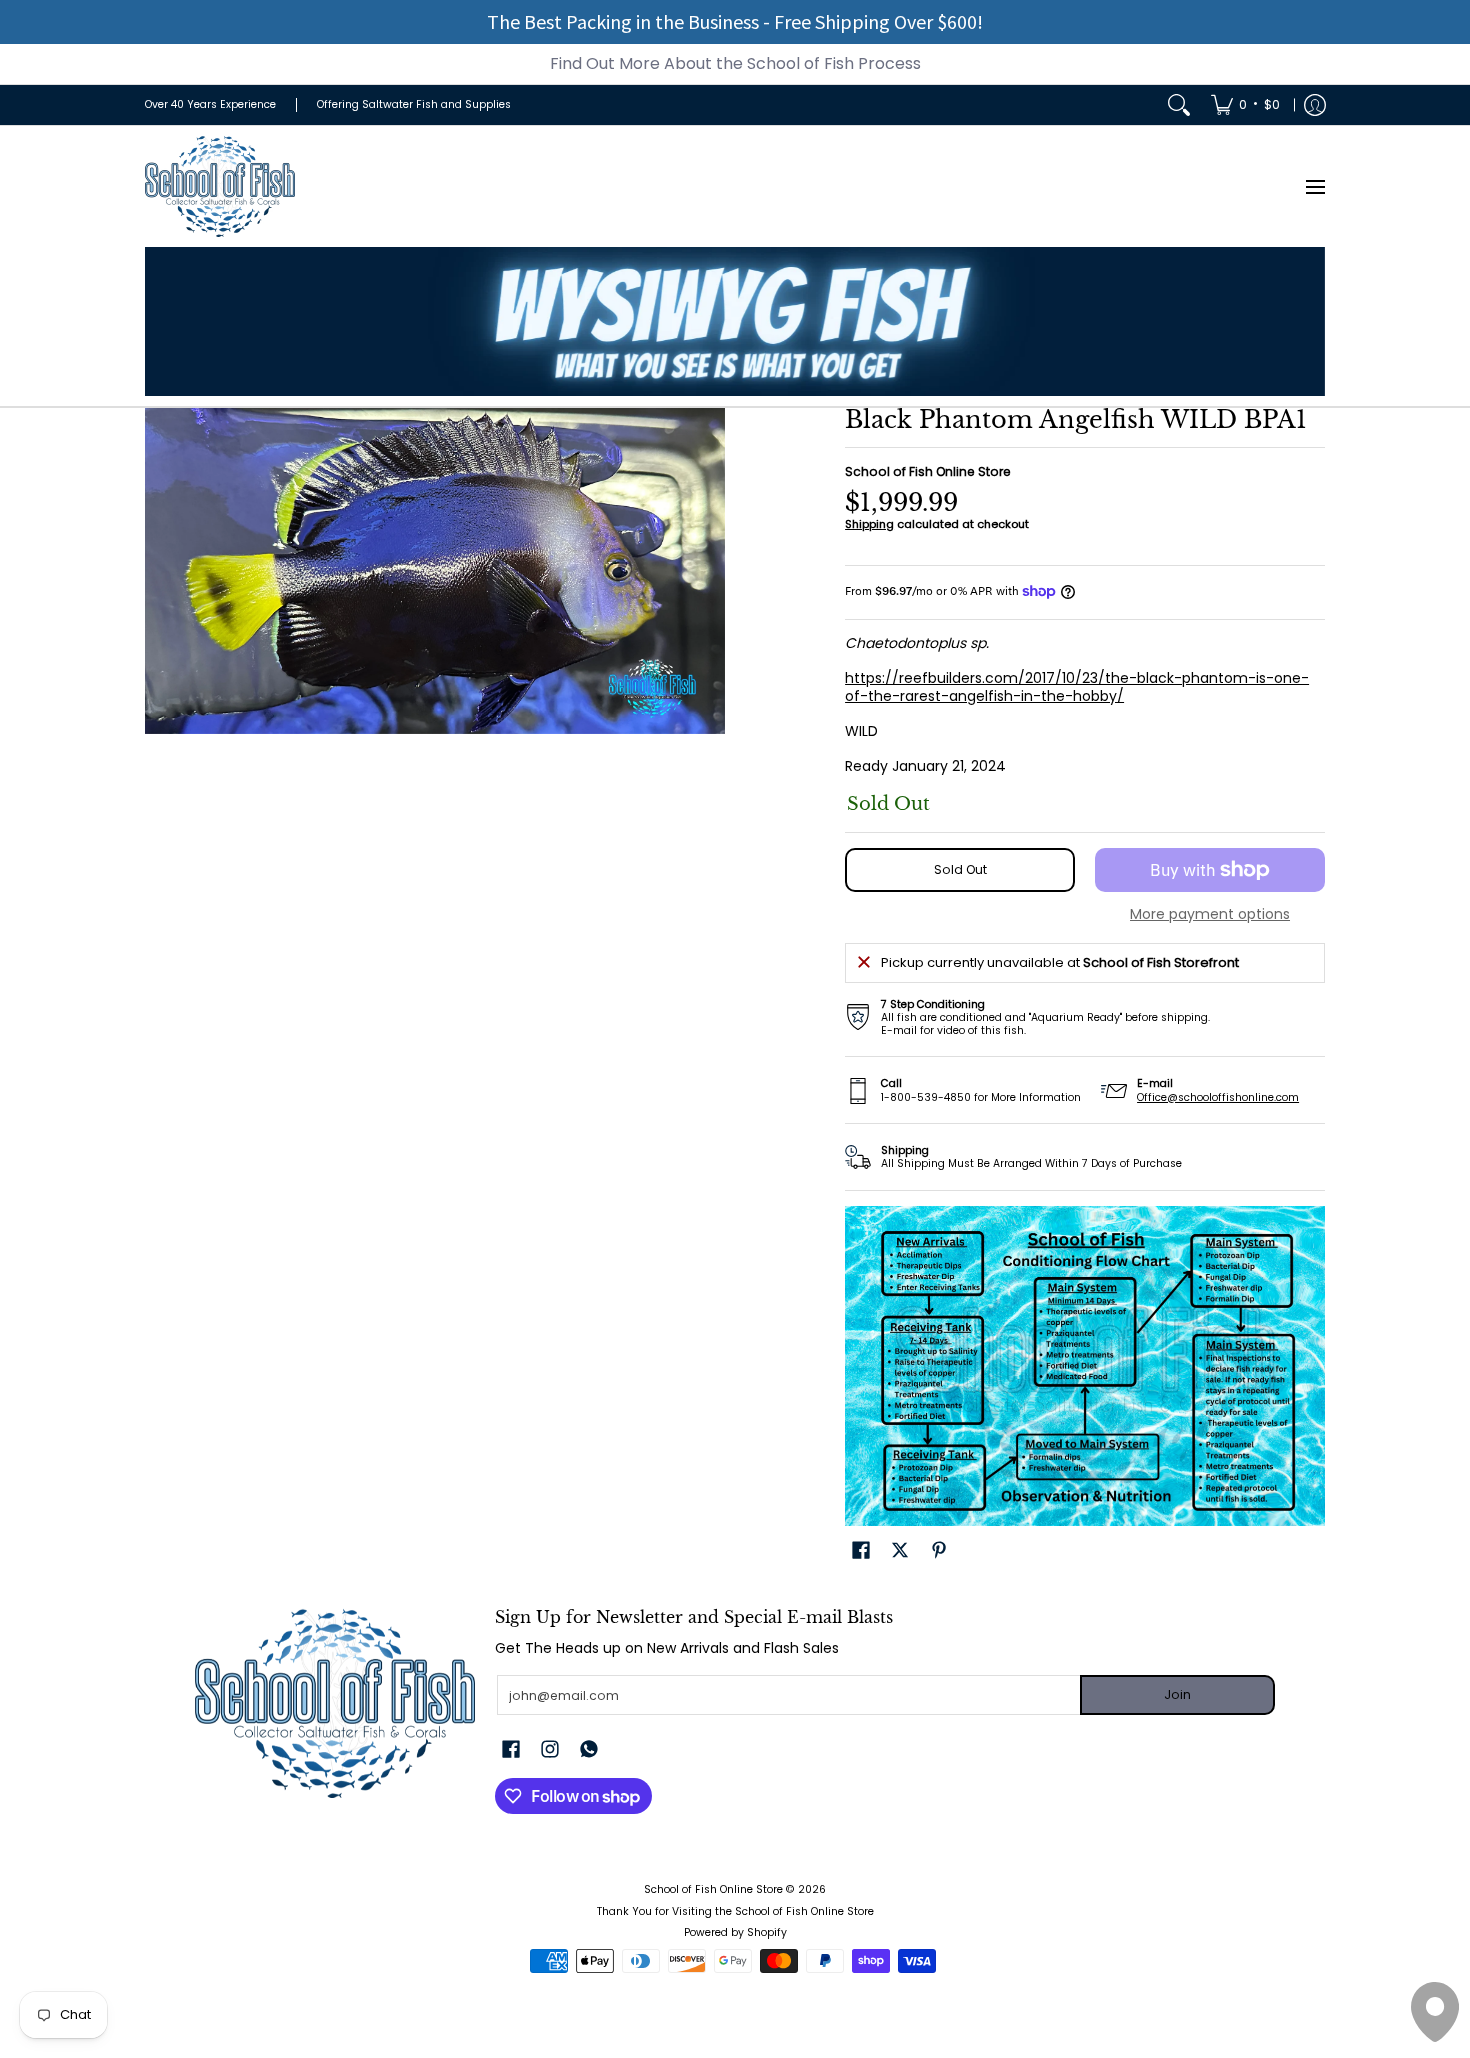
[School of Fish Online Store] (220, 186)
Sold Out (960, 869)
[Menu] (1314, 186)
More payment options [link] (1210, 915)
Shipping (869, 524)
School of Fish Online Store (928, 471)
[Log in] (1315, 105)
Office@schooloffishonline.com (1218, 1097)
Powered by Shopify (735, 1932)
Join (1177, 1694)
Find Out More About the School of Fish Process (735, 63)
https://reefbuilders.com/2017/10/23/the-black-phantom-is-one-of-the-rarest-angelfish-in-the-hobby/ (1077, 687)
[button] (861, 1549)
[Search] (1179, 105)
